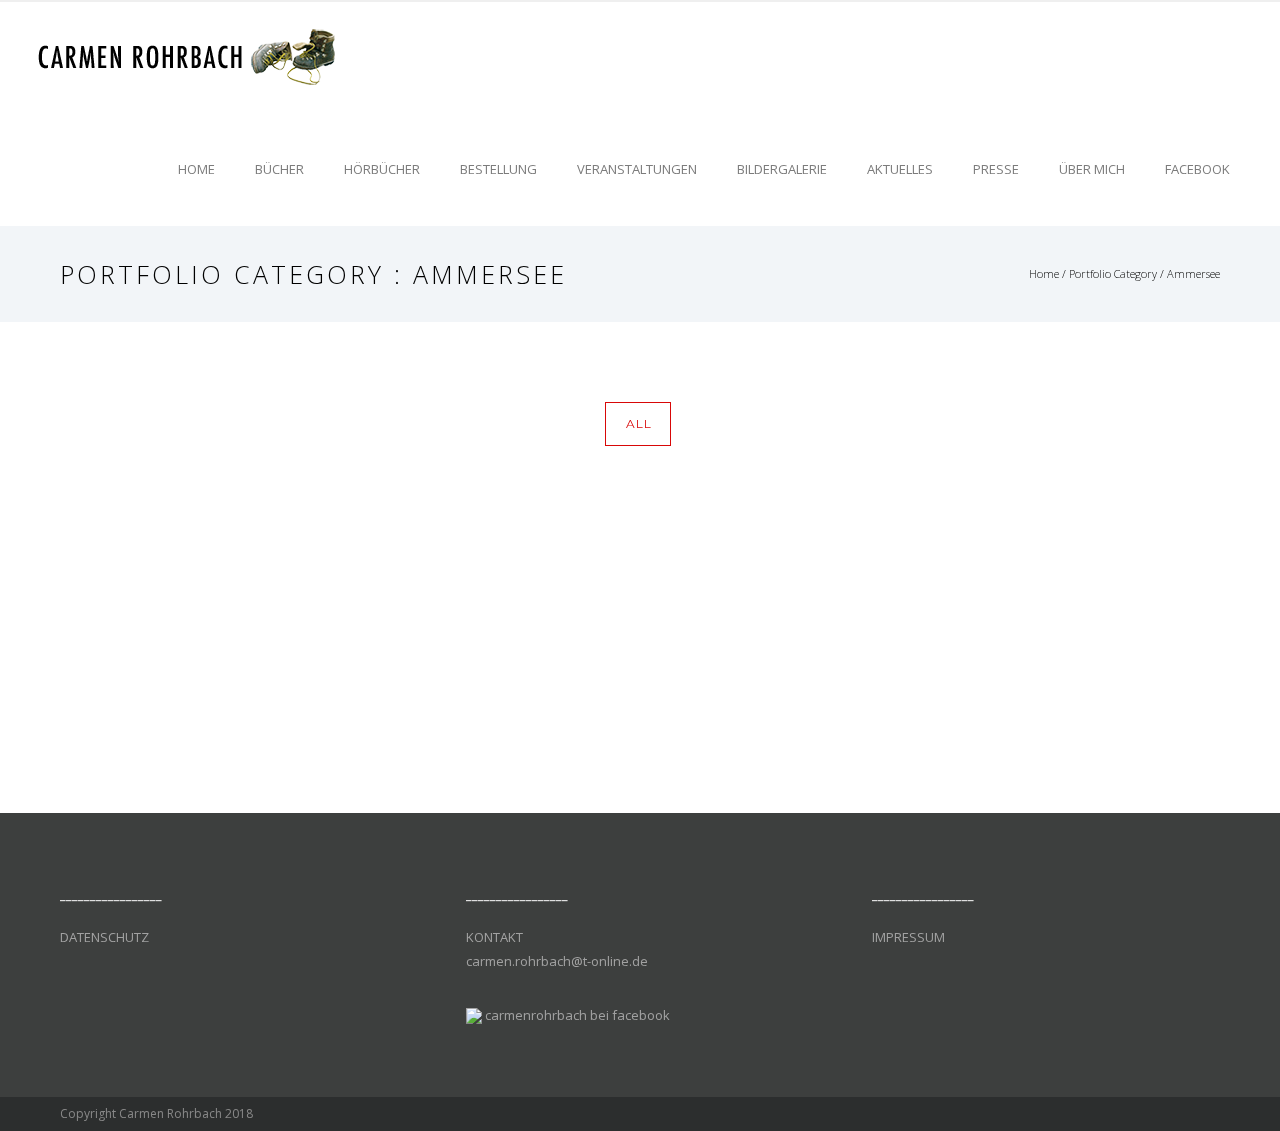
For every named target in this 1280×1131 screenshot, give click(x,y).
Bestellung (498, 169)
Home (196, 169)
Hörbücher (382, 169)
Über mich (1092, 169)
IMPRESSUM (908, 937)
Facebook (1197, 169)
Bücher (279, 169)
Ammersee (1193, 273)
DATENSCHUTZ (104, 937)
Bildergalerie (782, 169)
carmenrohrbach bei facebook (577, 1015)
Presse (996, 169)
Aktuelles (900, 169)
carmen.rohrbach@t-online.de (557, 961)
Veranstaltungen (637, 169)
